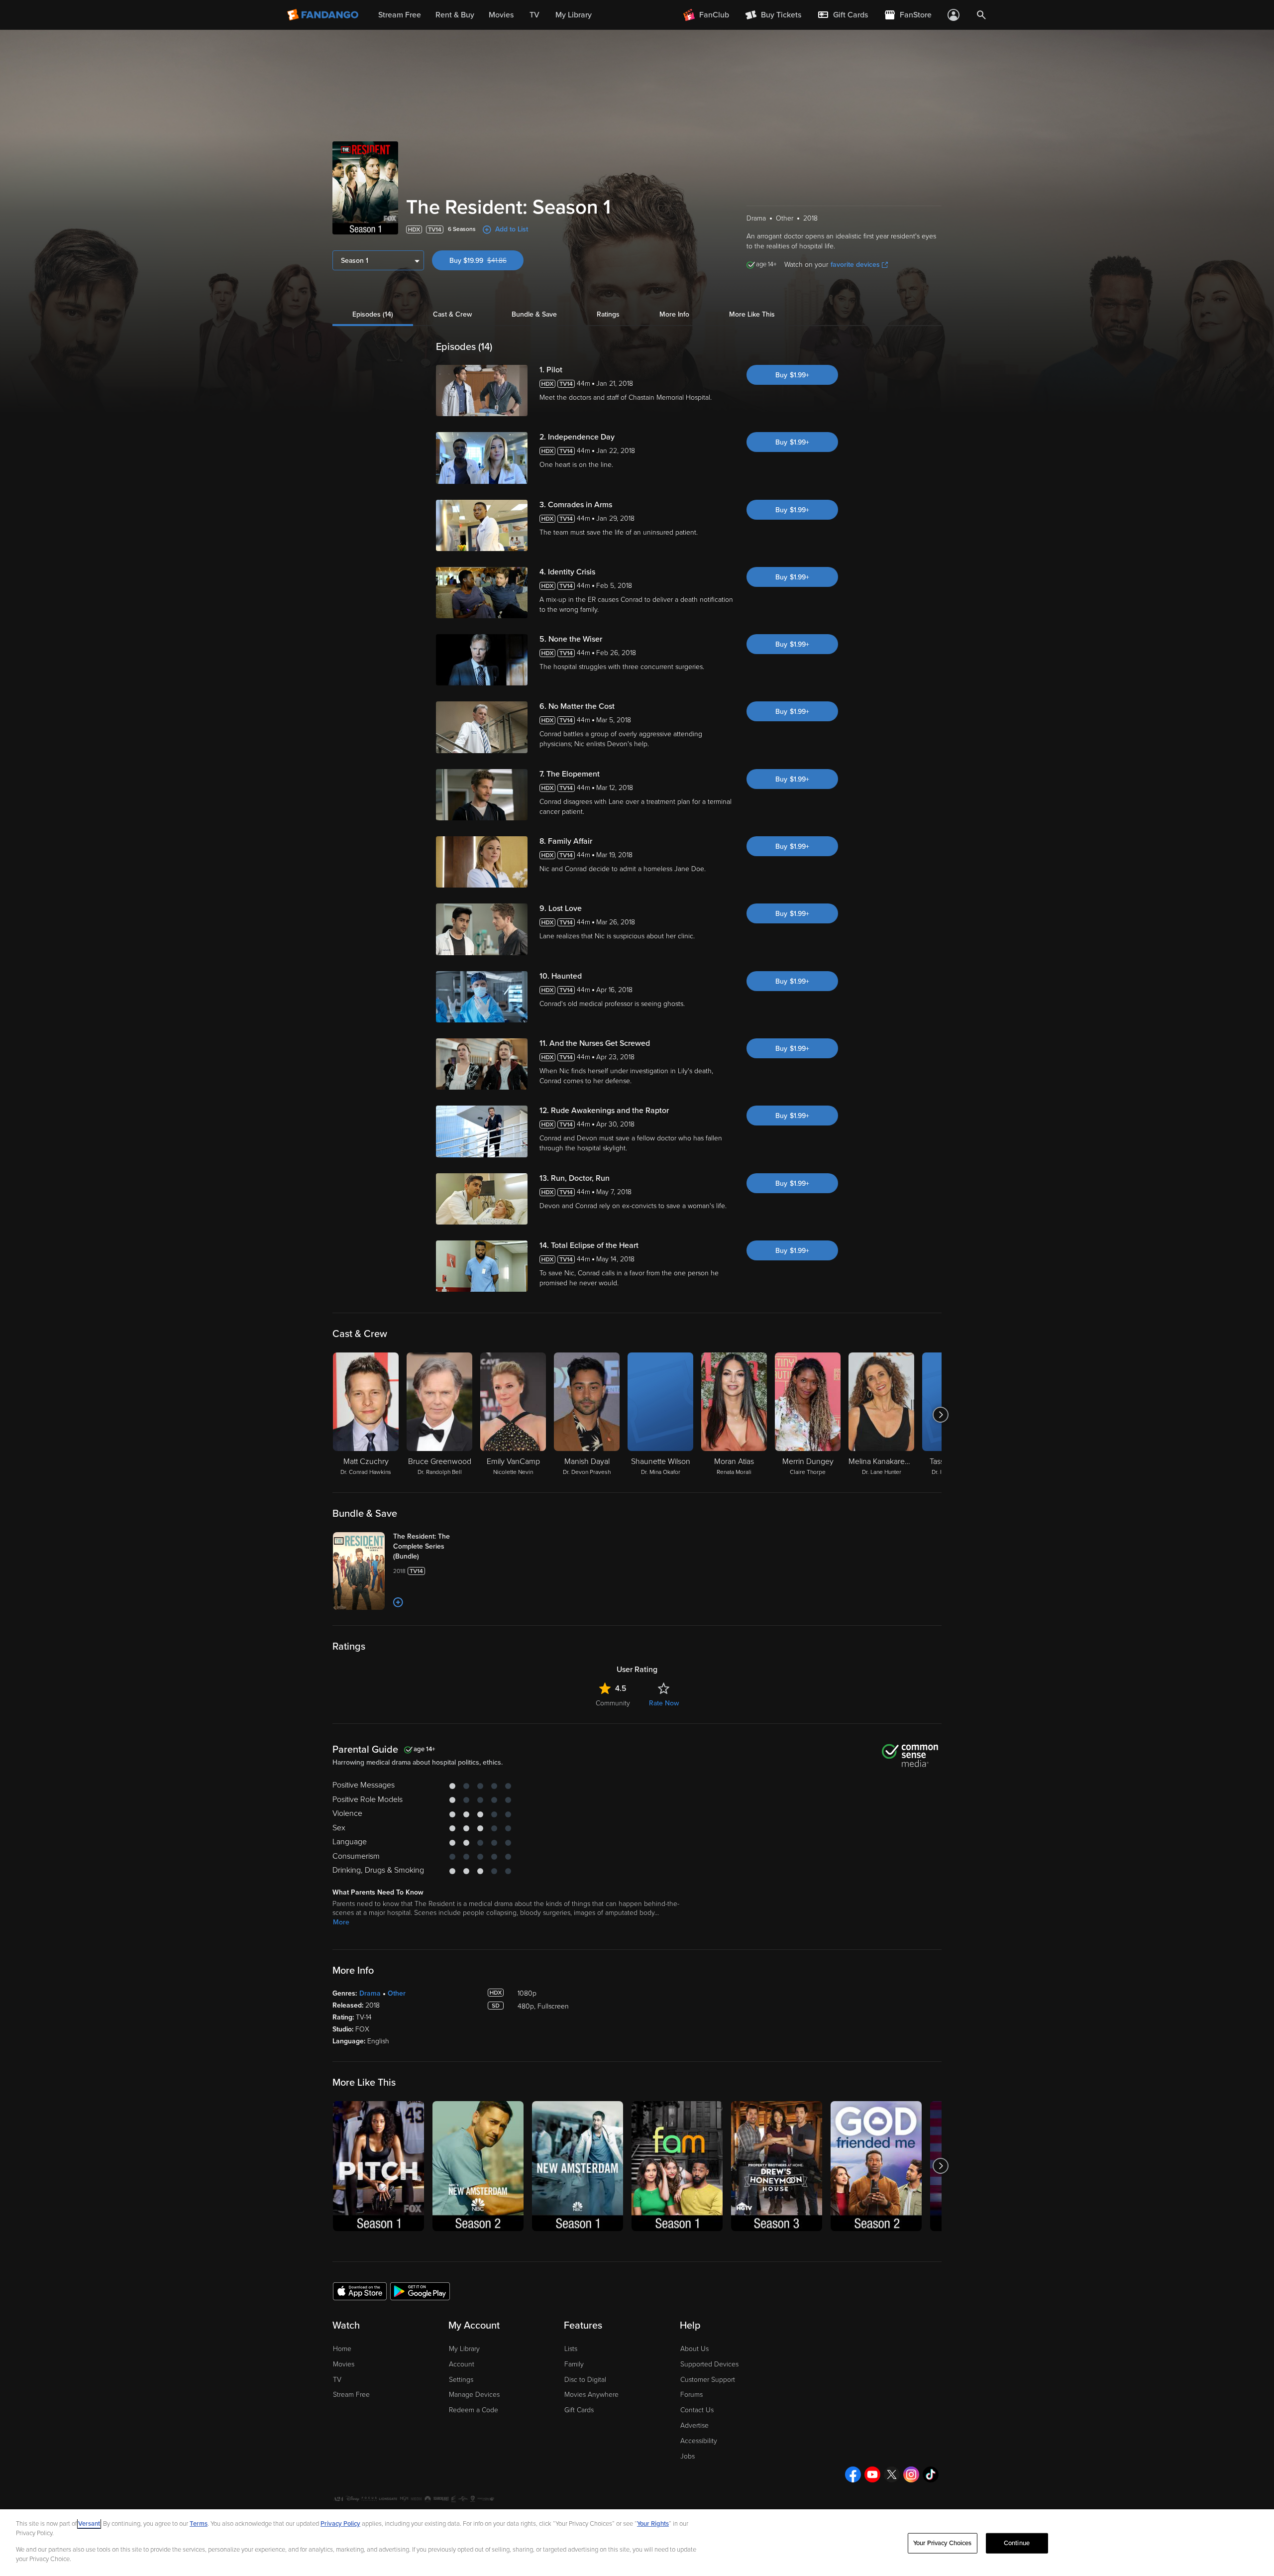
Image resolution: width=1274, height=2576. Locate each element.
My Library (464, 2349)
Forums (691, 2395)
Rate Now (664, 1703)
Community (613, 1703)
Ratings (608, 314)
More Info (674, 314)
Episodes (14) (373, 314)
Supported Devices (709, 2364)
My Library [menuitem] (574, 15)
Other (397, 1993)
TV (337, 2380)
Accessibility (699, 2441)
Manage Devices (474, 2395)
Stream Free (351, 2395)
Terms (199, 2524)
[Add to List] (398, 1602)
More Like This (752, 314)
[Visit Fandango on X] (892, 2474)
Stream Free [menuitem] (400, 15)
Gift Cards (579, 2410)
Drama (370, 1993)
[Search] (981, 15)
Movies (344, 2364)
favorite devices (855, 265)
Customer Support (708, 2380)
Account (462, 2364)
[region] (637, 2543)
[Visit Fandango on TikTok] (931, 2474)
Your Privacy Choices (943, 2543)
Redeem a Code (474, 2410)
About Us (694, 2349)
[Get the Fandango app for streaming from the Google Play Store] (420, 2291)
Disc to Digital (585, 2380)
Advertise (694, 2425)
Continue (1017, 2543)
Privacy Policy (340, 2524)
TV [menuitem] (534, 15)
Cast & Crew (452, 314)
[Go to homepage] (324, 15)
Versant (89, 2524)
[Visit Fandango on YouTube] (872, 2474)
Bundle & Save (534, 314)
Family (574, 2364)
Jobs (688, 2456)
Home (342, 2349)
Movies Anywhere (591, 2395)
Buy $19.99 (486, 261)
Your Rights (653, 2524)
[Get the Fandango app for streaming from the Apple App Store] (360, 2291)
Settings (461, 2380)
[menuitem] (843, 15)
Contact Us (697, 2410)
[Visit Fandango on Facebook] (853, 2474)
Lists (571, 2349)
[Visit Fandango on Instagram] (911, 2474)
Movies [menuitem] (501, 15)
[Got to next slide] (940, 1415)
